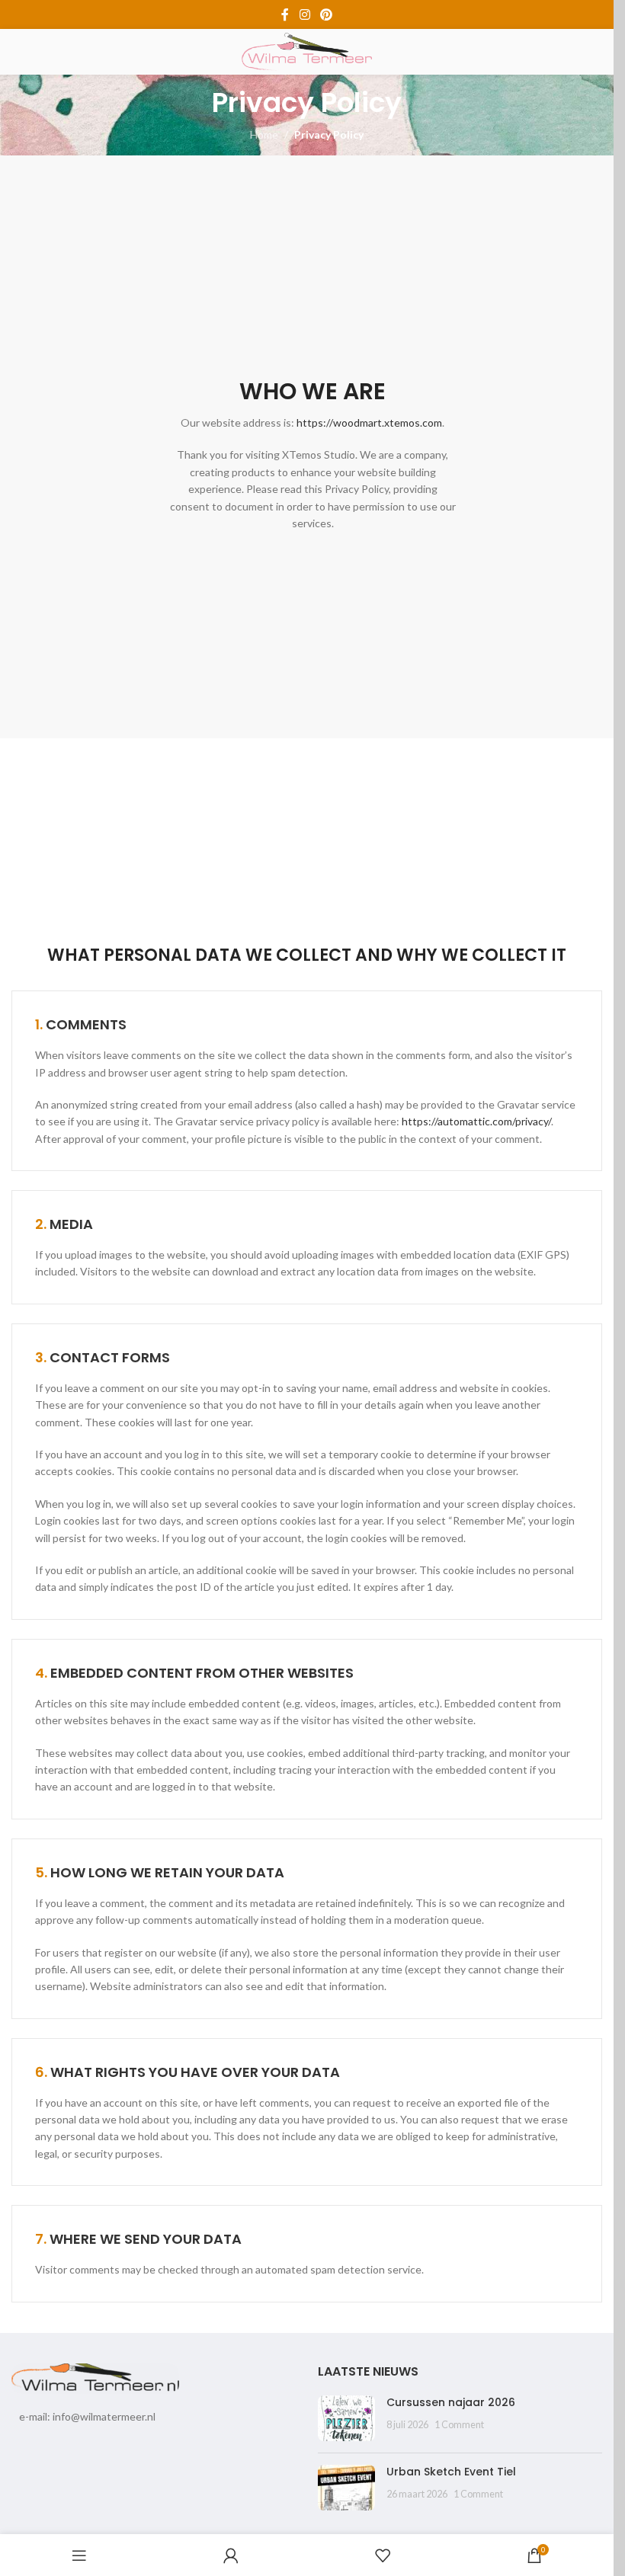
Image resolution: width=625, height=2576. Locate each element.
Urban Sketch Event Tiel (451, 2472)
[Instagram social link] (304, 14)
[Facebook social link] (285, 14)
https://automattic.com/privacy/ (476, 1121)
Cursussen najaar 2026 (451, 2402)
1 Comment (459, 2425)
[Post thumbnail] (346, 2418)
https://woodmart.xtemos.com (369, 422)
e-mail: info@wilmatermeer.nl (87, 2416)
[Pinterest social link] (327, 14)
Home (264, 134)
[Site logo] (307, 51)
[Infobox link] (312, 369)
